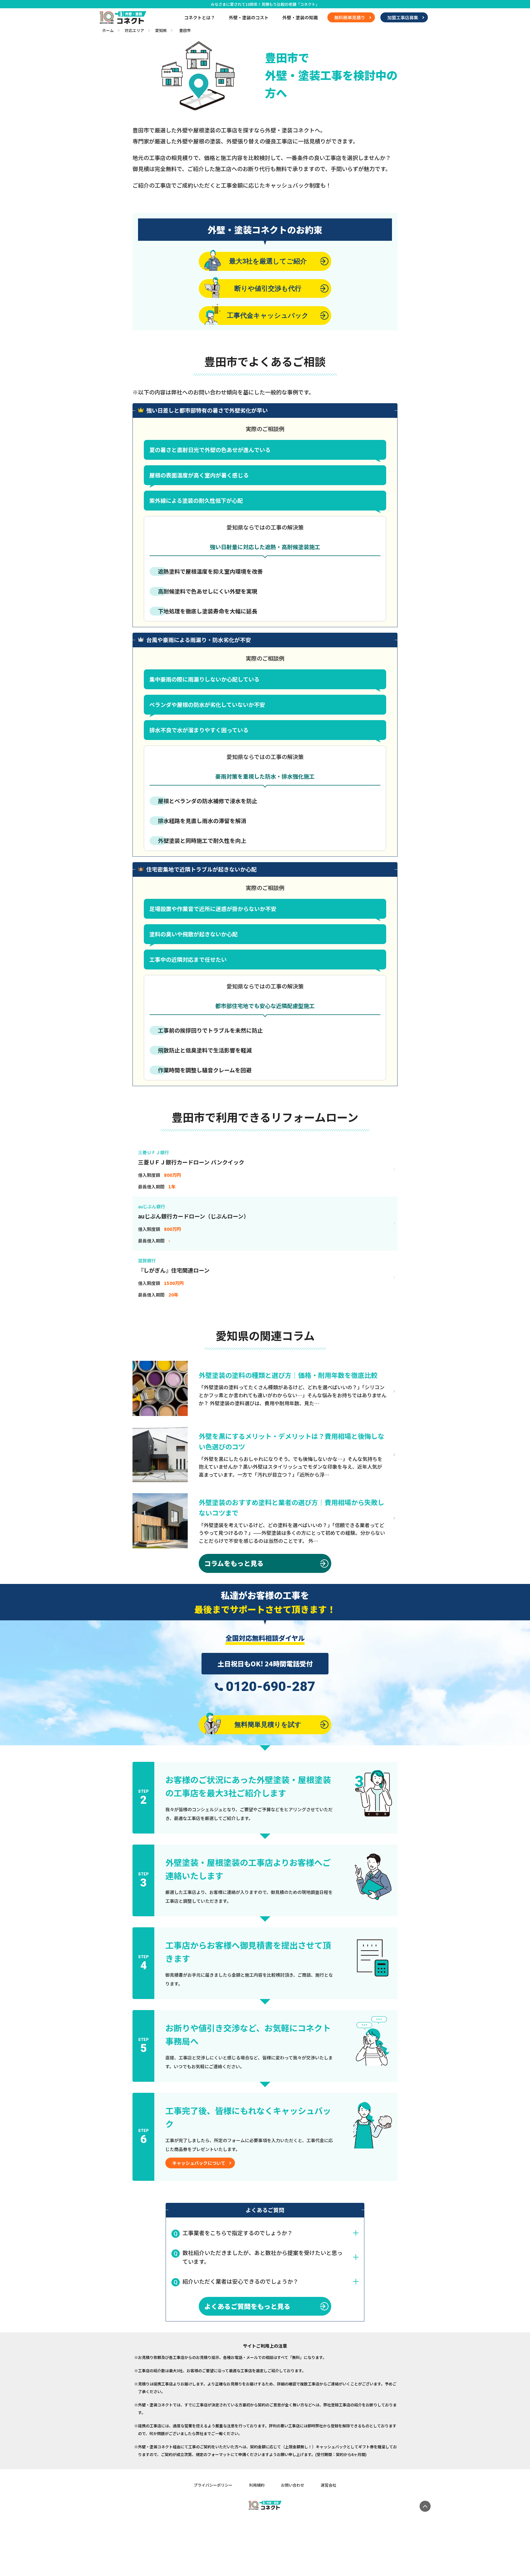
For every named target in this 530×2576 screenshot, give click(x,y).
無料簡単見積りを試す (268, 1724)
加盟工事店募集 (403, 17)
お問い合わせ (293, 2485)
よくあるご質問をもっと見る (247, 2306)
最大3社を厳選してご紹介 (268, 261)
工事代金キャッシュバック (268, 315)
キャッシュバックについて (199, 2163)
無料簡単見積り (350, 17)
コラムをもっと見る (234, 1563)
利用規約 (257, 2485)
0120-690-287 (271, 1687)
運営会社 (328, 2485)
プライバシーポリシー (213, 2485)
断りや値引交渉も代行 (268, 288)
